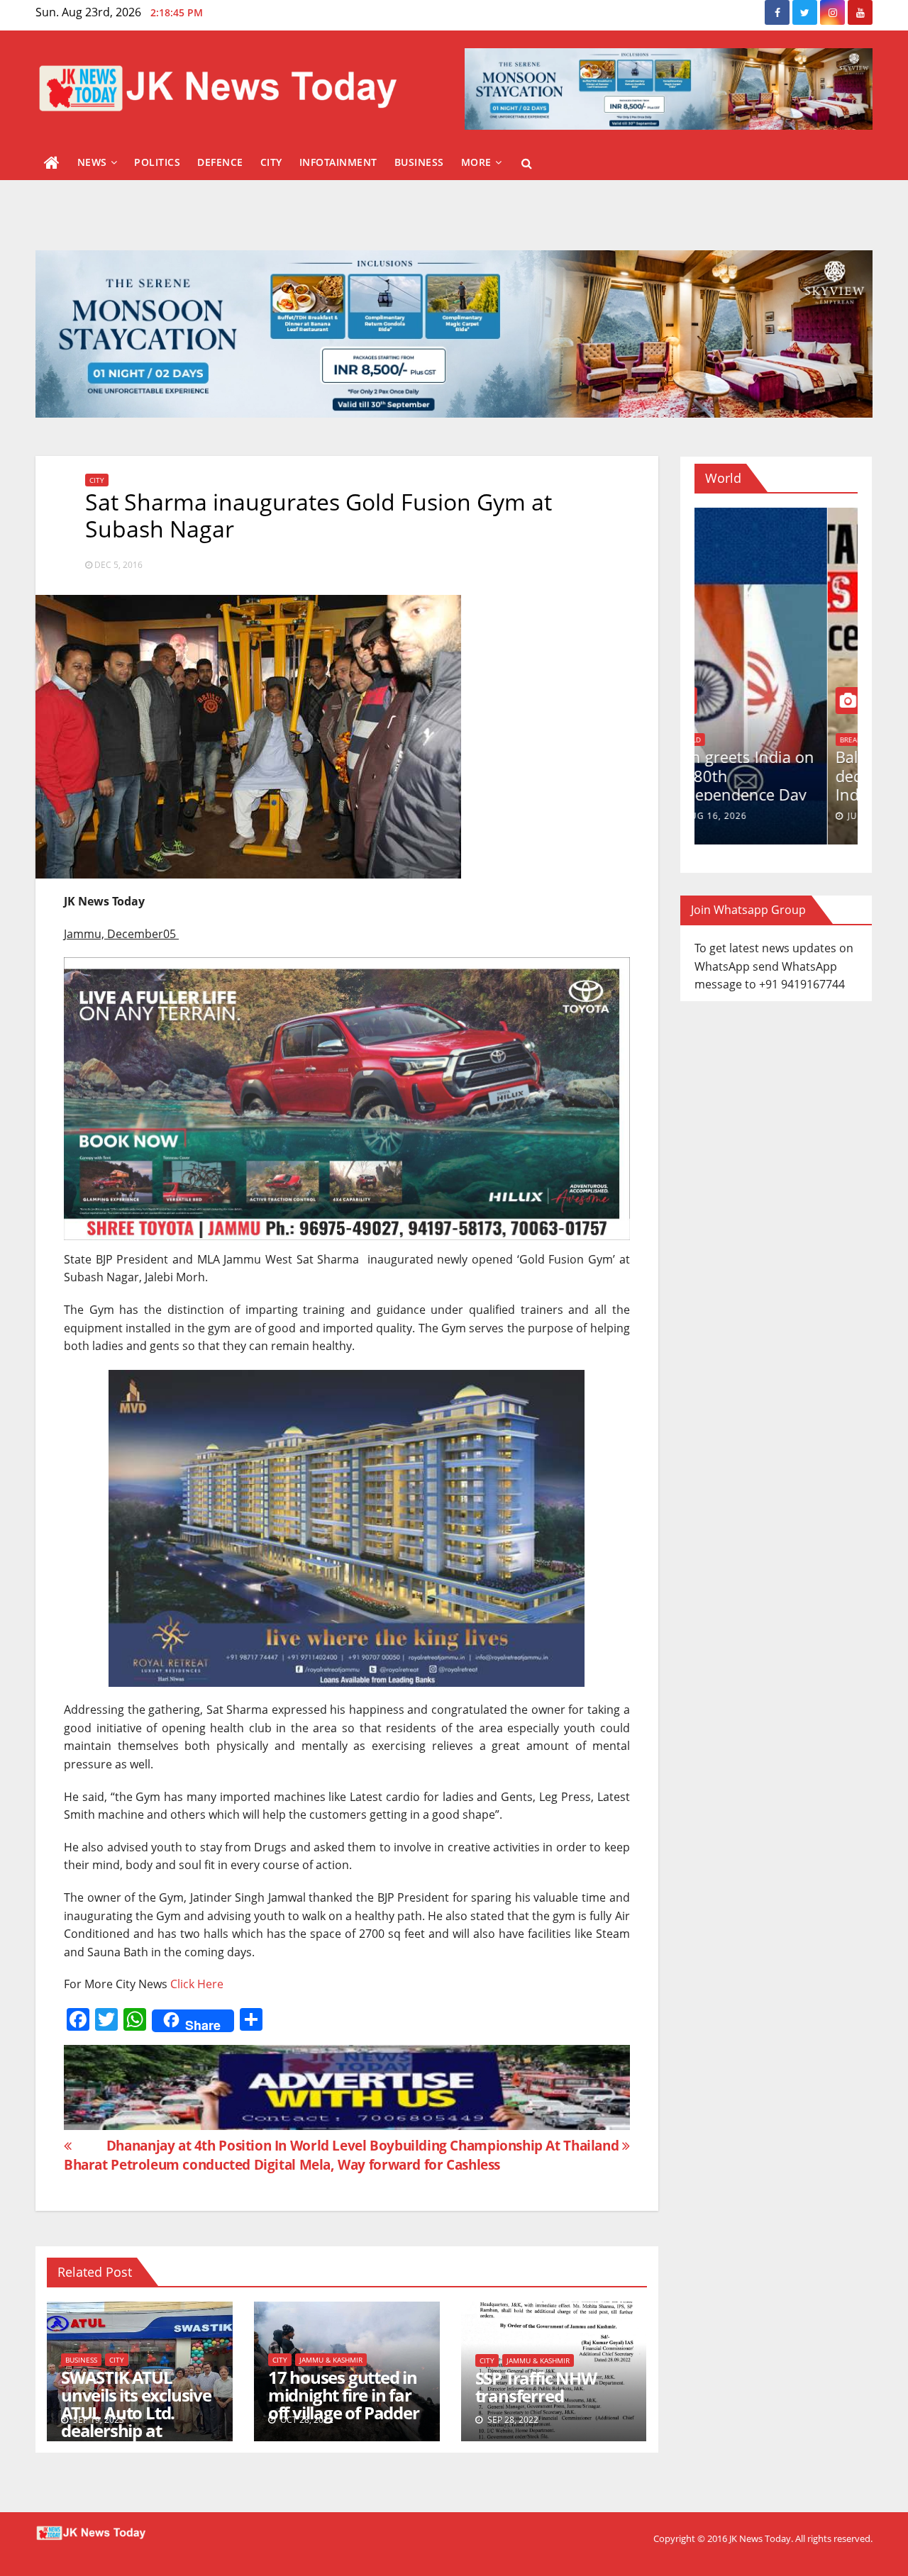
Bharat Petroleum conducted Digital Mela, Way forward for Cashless (282, 2164)
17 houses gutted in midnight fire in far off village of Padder (344, 2395)
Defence (220, 162)
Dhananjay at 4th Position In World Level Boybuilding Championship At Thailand (364, 2145)
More (476, 162)
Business (419, 162)
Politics (157, 162)
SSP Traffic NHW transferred (536, 2387)
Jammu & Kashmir (331, 2360)
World (719, 740)
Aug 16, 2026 (746, 816)
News (92, 162)
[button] (527, 163)
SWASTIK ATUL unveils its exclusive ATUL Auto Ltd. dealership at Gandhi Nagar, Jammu (136, 2421)
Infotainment (338, 162)
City (271, 162)
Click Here (197, 1984)
